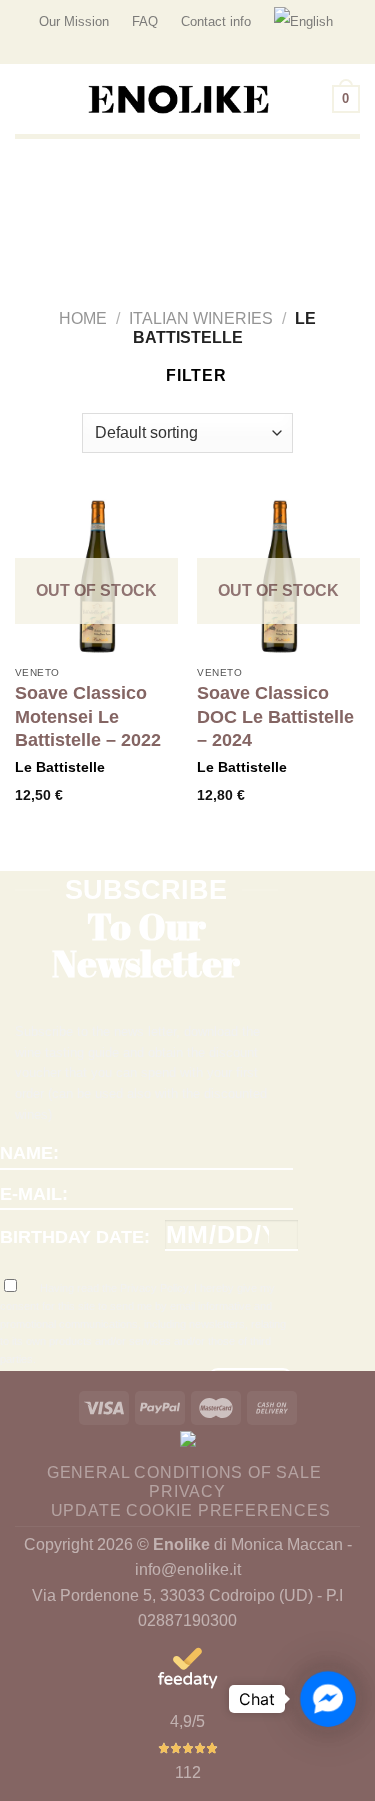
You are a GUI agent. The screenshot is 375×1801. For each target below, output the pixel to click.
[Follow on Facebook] (331, 54)
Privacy (187, 1491)
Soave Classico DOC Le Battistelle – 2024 (275, 716)
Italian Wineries (201, 318)
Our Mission (74, 21)
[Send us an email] (350, 54)
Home (83, 318)
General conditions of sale (184, 1472)
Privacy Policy (154, 1288)
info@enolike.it (188, 1569)
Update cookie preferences (191, 1510)
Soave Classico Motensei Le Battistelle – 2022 (88, 716)
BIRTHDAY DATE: (75, 1237)
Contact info (216, 21)
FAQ (145, 21)
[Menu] (27, 99)
